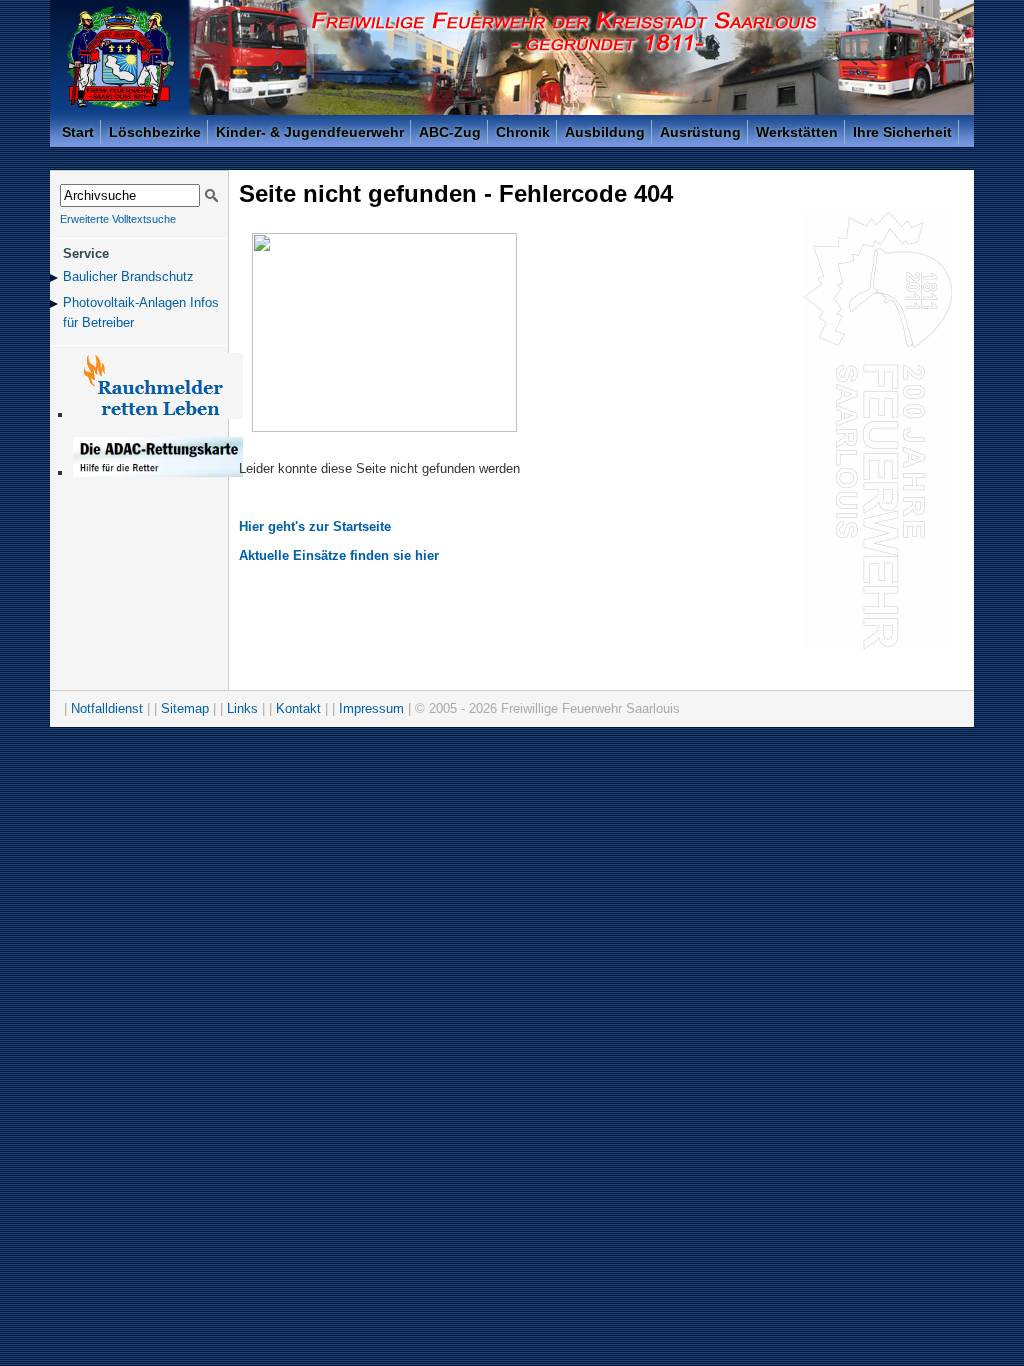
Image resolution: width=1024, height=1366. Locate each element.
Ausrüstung (700, 132)
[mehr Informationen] (158, 472)
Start (78, 132)
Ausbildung (605, 132)
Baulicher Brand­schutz (128, 276)
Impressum (371, 708)
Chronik (523, 132)
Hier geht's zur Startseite (315, 526)
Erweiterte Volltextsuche (118, 219)
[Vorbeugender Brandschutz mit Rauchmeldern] (158, 414)
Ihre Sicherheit (902, 132)
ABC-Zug (450, 132)
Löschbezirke (155, 132)
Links (242, 708)
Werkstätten (797, 132)
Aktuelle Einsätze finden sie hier (339, 555)
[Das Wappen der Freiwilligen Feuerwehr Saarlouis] (121, 57)
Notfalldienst (107, 708)
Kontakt (298, 708)
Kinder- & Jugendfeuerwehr (310, 132)
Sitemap (185, 708)
